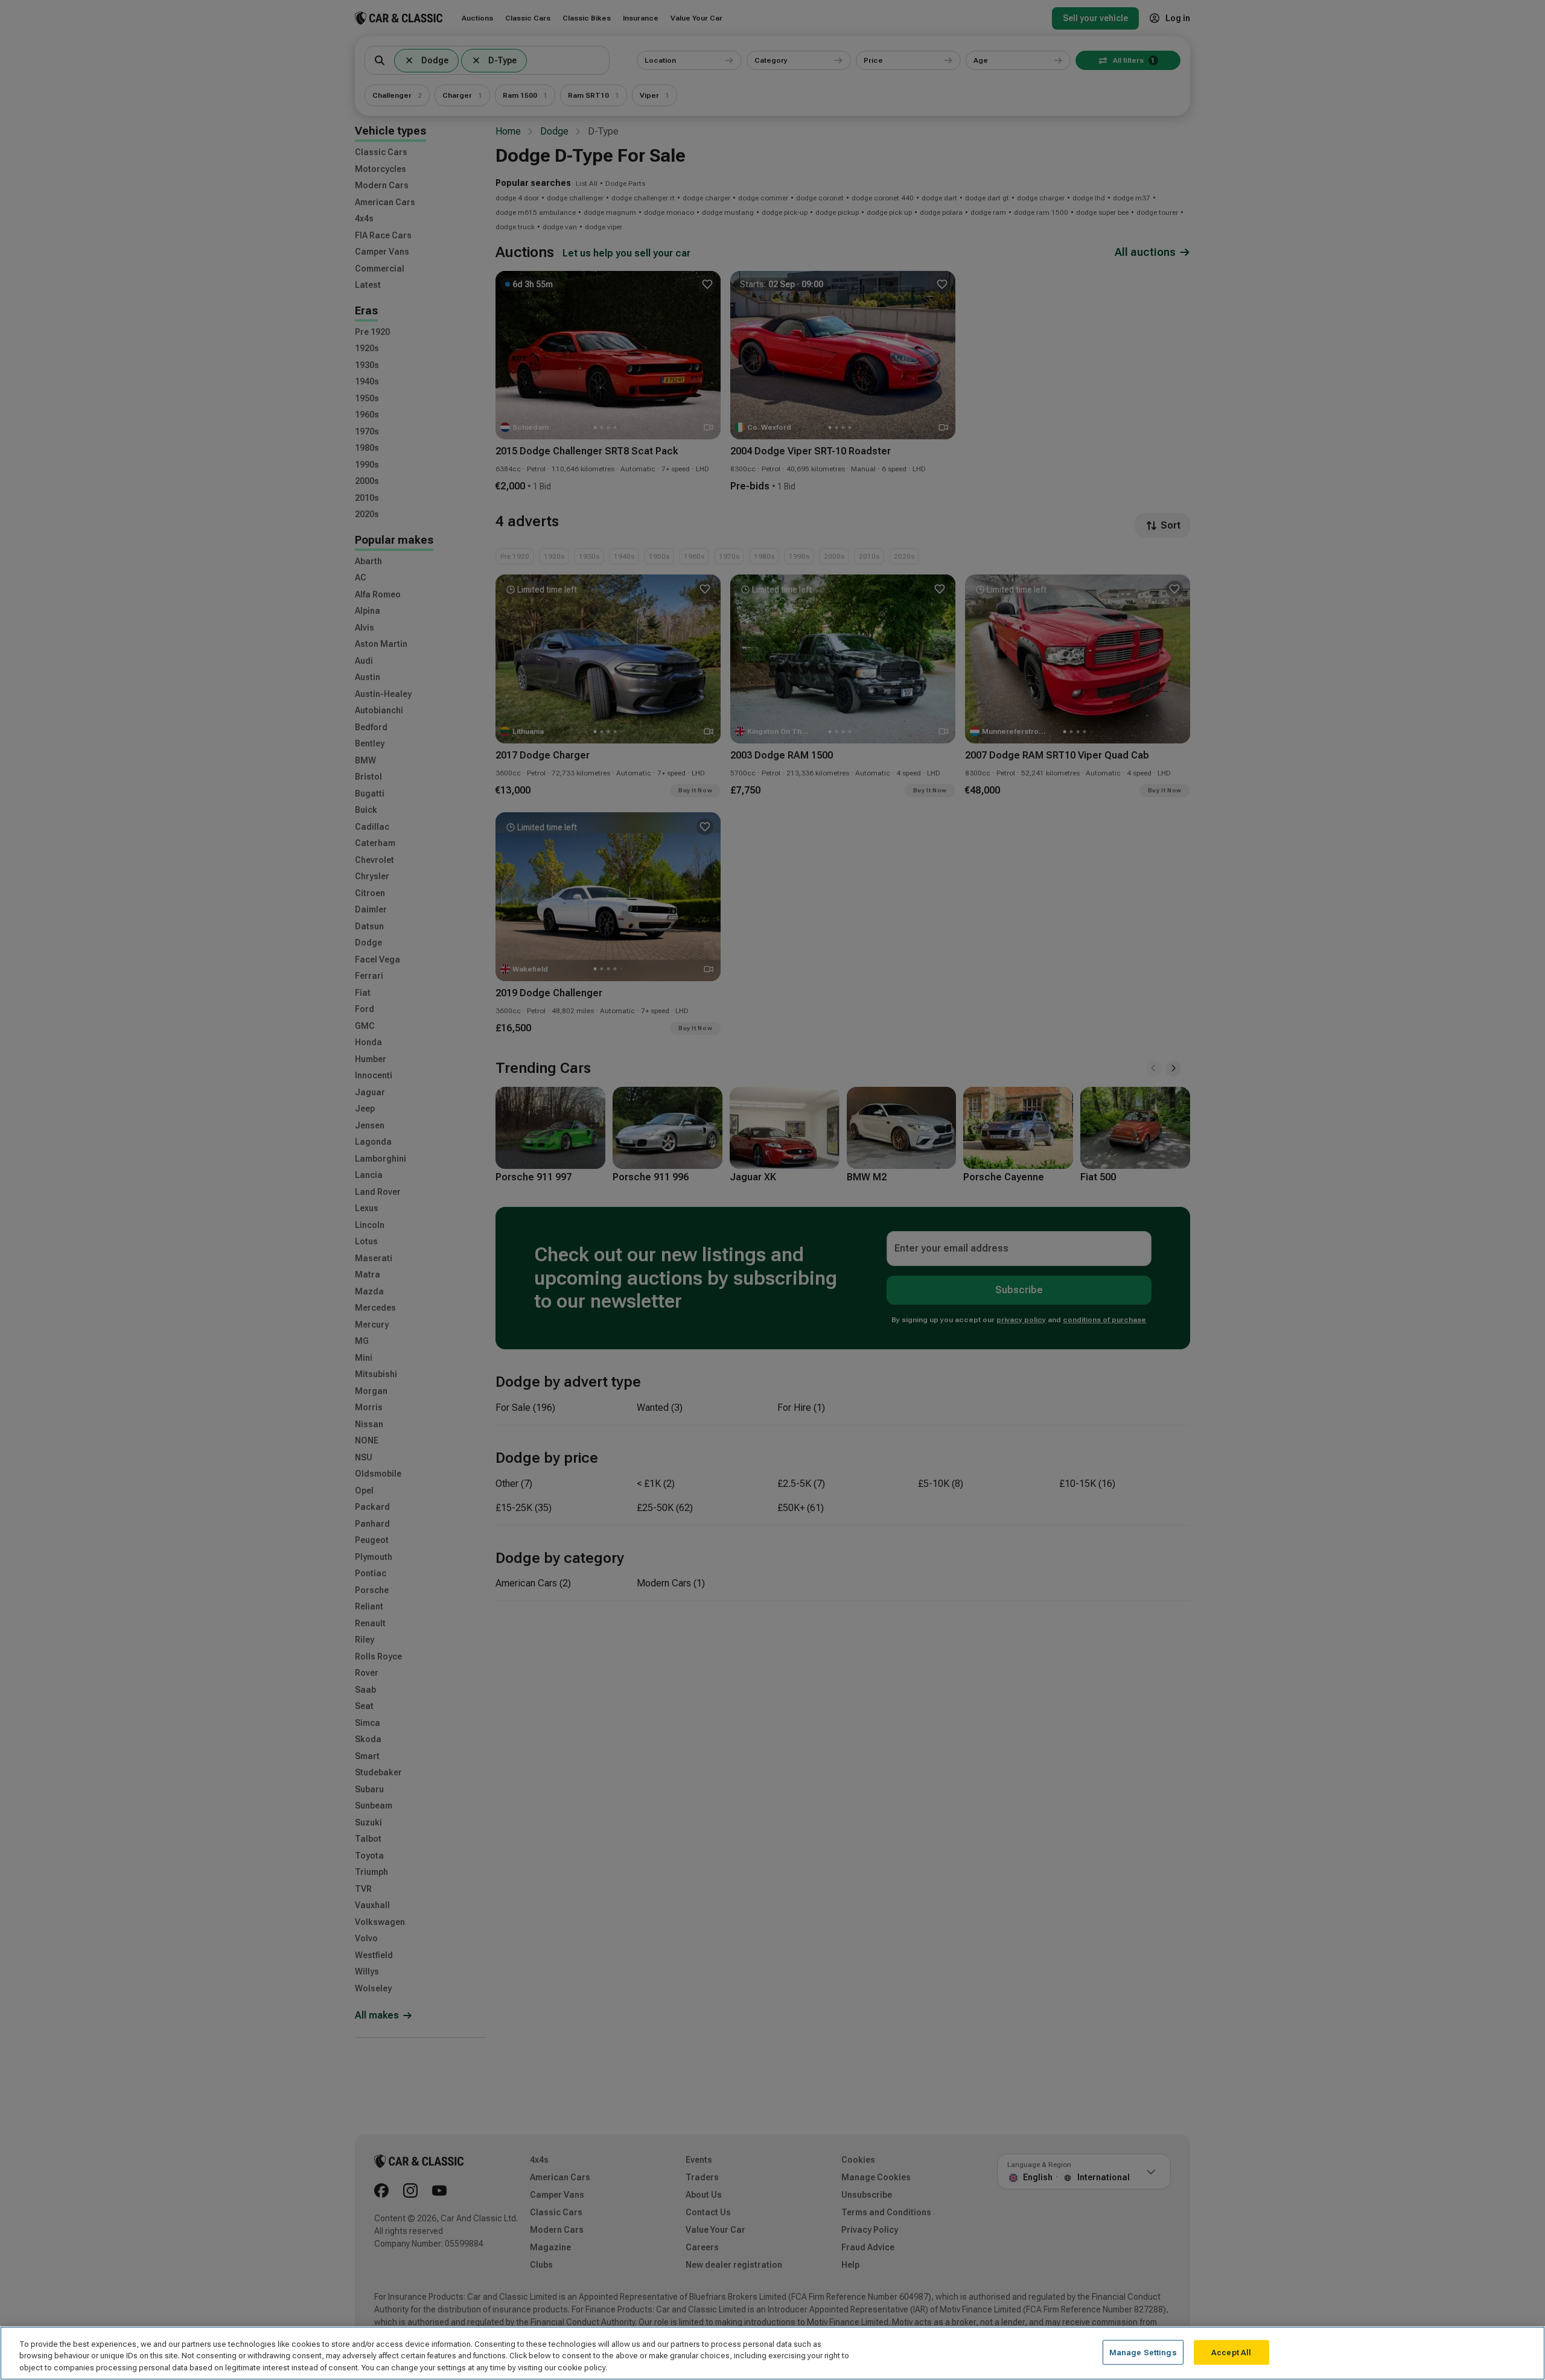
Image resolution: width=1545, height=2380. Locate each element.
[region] (772, 2353)
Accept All (1231, 2352)
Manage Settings (1143, 2352)
